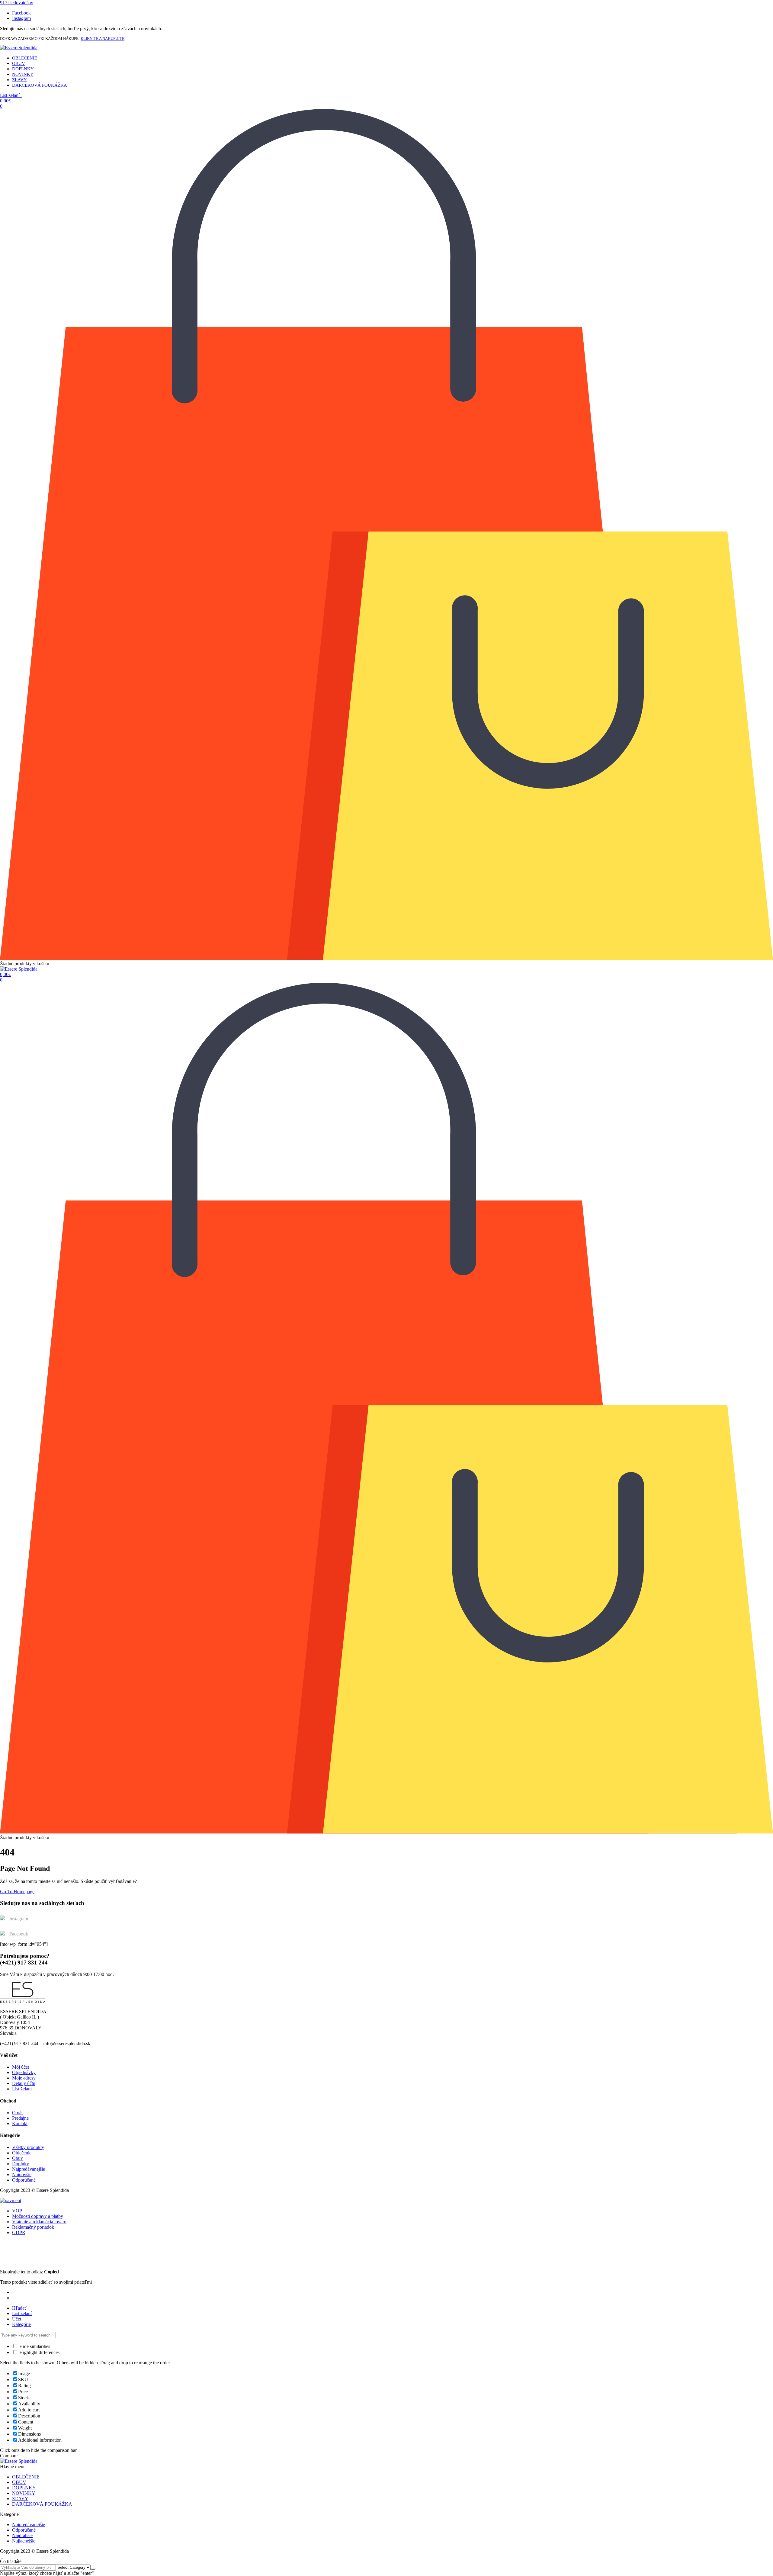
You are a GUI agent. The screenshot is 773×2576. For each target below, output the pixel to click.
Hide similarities (34, 2346)
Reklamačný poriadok (33, 2227)
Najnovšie (22, 2175)
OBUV (19, 63)
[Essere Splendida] (19, 48)
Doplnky (21, 2164)
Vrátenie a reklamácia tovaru (39, 2222)
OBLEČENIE (25, 58)
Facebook (19, 1934)
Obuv (18, 2158)
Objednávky (24, 2072)
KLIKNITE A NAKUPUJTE (103, 39)
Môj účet (21, 2067)
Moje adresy (24, 2078)
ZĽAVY (19, 80)
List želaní (22, 2089)
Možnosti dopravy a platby (38, 2216)
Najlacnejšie (24, 2541)
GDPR (19, 2232)
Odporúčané (24, 2180)
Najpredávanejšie (29, 2169)
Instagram (19, 1919)
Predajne (20, 2118)
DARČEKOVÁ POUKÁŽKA (40, 85)
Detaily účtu (24, 2083)
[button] (17, 3)
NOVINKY (23, 74)
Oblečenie (22, 2153)
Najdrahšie (22, 2535)
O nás (18, 2113)
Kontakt (20, 2123)
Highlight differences (39, 2352)
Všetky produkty (28, 2147)
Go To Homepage (17, 1892)
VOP (17, 2211)
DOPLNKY (23, 69)
